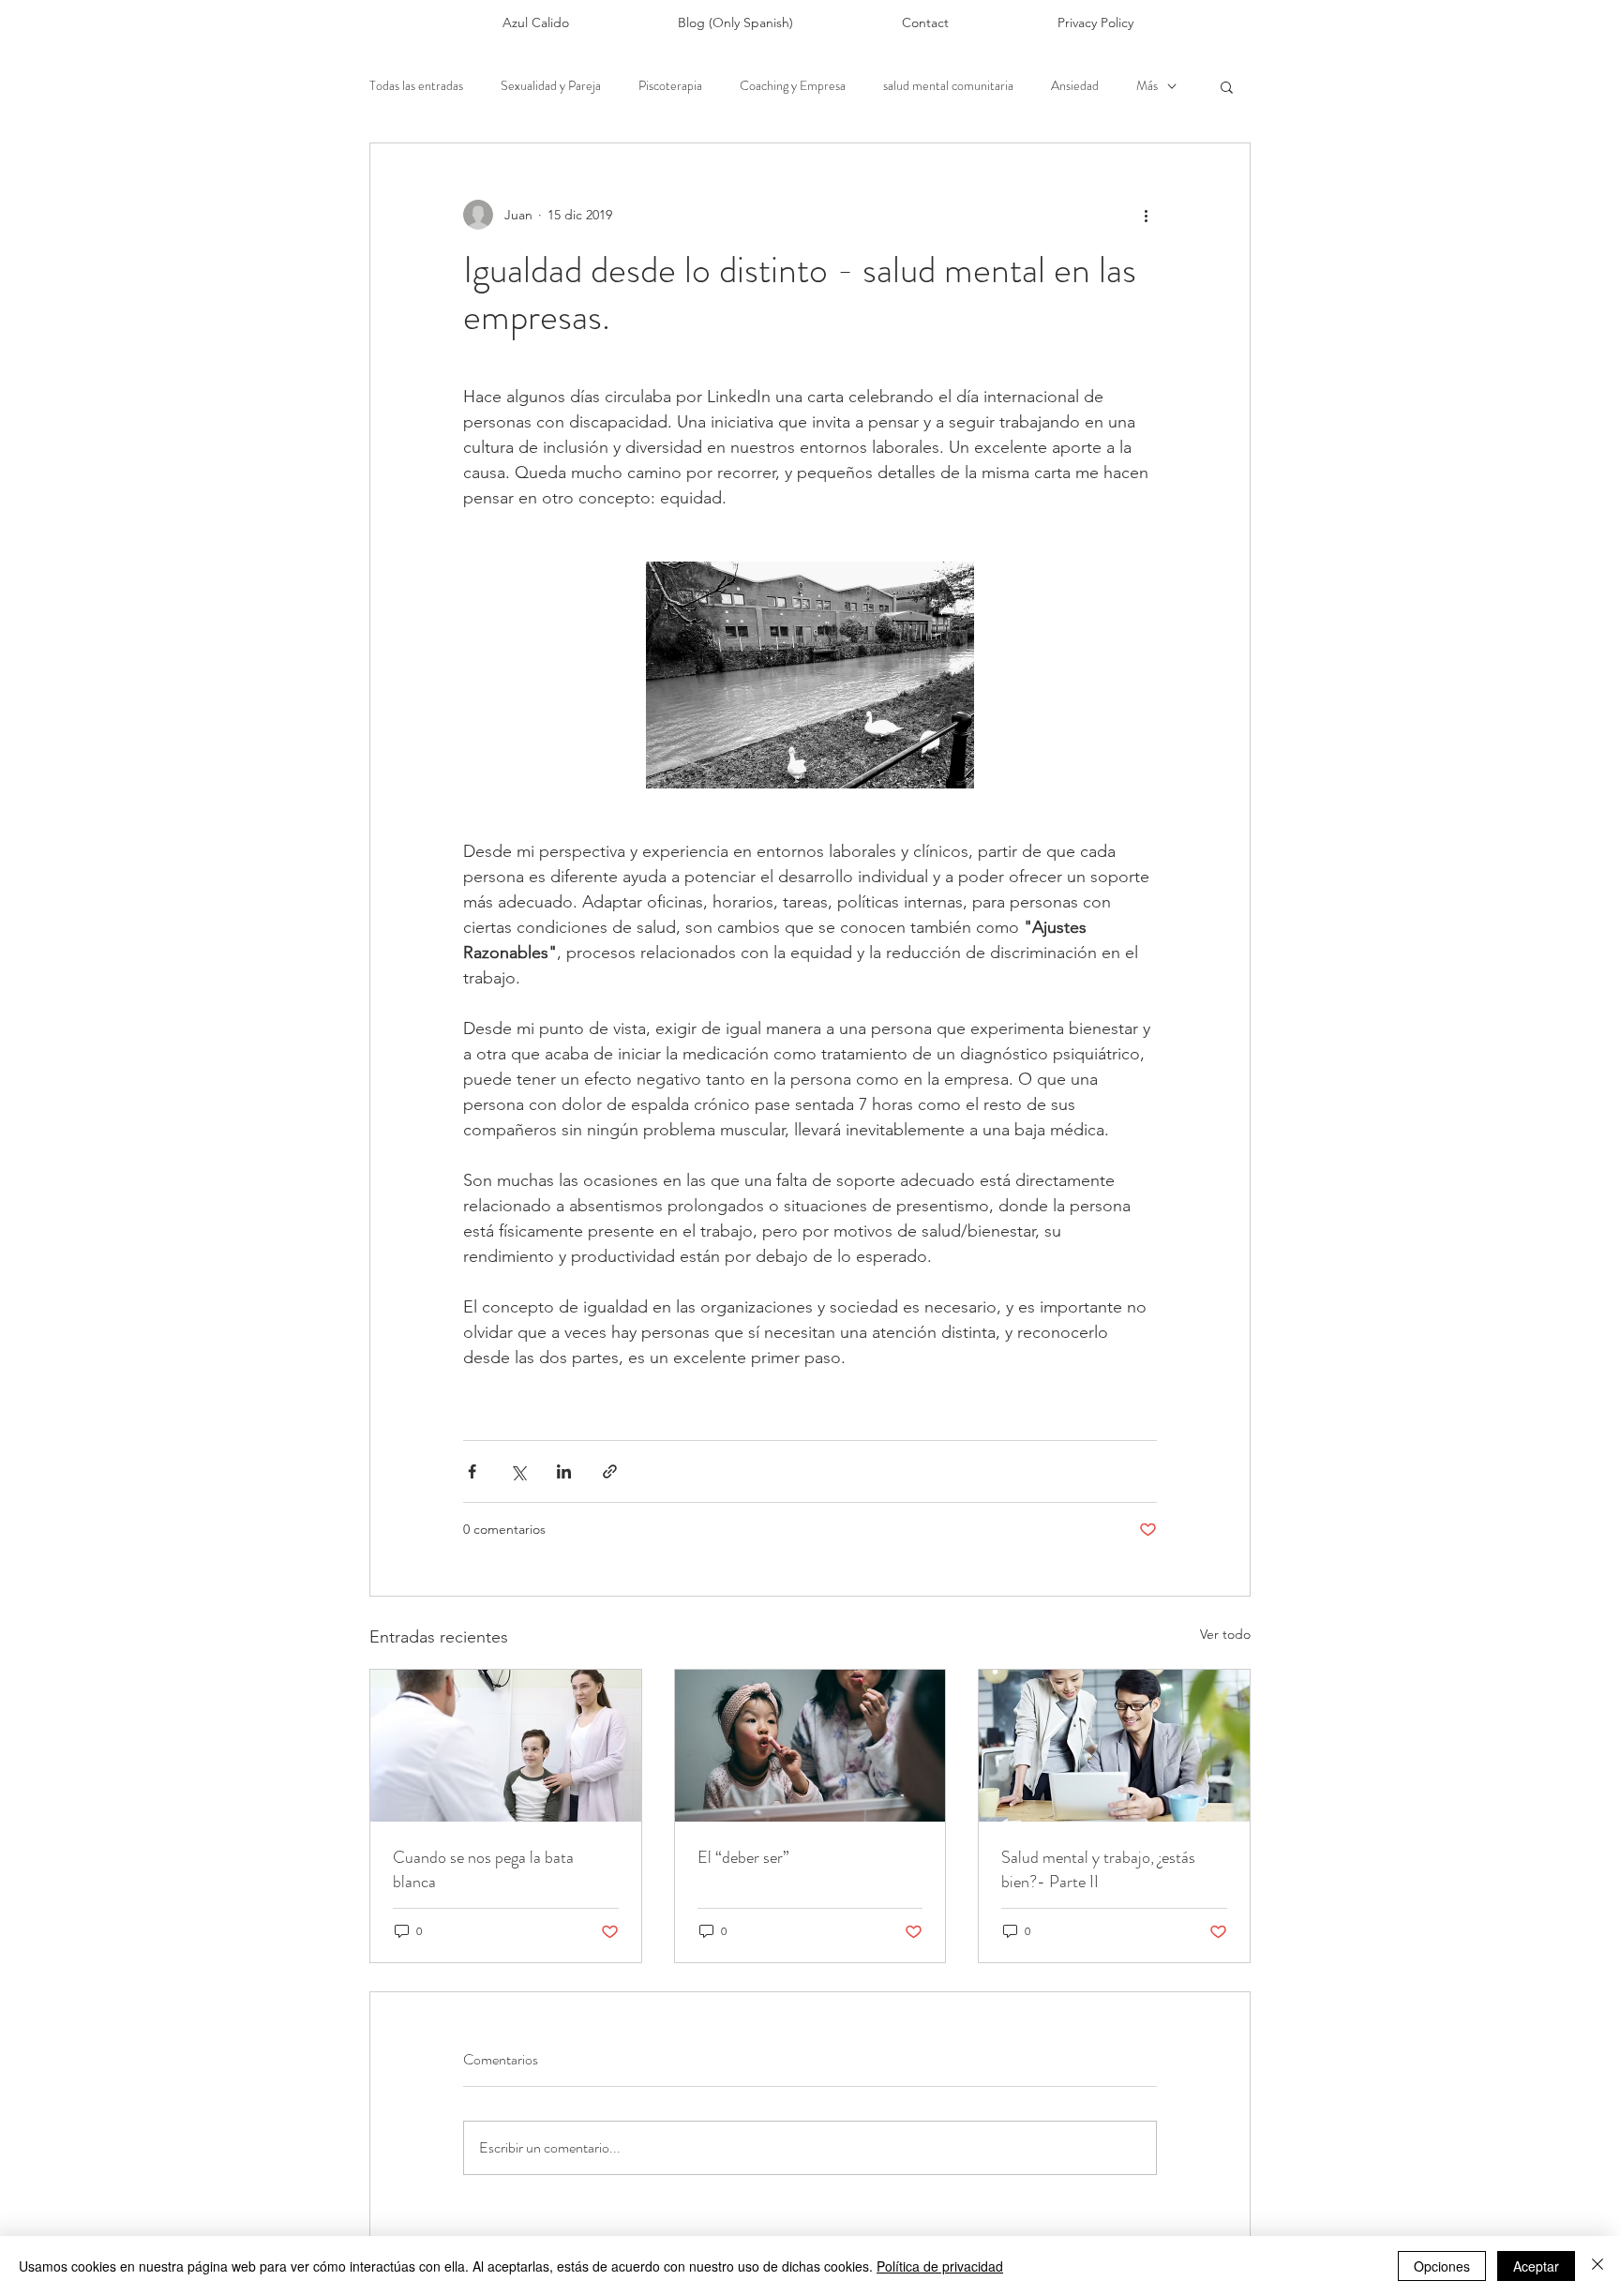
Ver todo (1225, 1634)
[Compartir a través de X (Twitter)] (518, 1471)
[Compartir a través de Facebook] (472, 1471)
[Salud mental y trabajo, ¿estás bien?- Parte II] (1114, 1746)
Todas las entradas (416, 86)
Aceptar (1536, 2266)
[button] (1227, 86)
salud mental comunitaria (948, 86)
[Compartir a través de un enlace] (610, 1471)
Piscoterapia (670, 86)
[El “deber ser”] (810, 1746)
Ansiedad (1075, 86)
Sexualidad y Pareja (551, 86)
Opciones (1442, 2266)
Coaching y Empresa (793, 86)
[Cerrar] (1597, 2266)
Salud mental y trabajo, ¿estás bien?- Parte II (1098, 1869)
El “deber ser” (743, 1857)
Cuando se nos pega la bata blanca (483, 1869)
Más (1147, 86)
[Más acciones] (1146, 215)
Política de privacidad (940, 2266)
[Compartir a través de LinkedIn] (564, 1471)
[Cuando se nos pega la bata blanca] (506, 1746)
